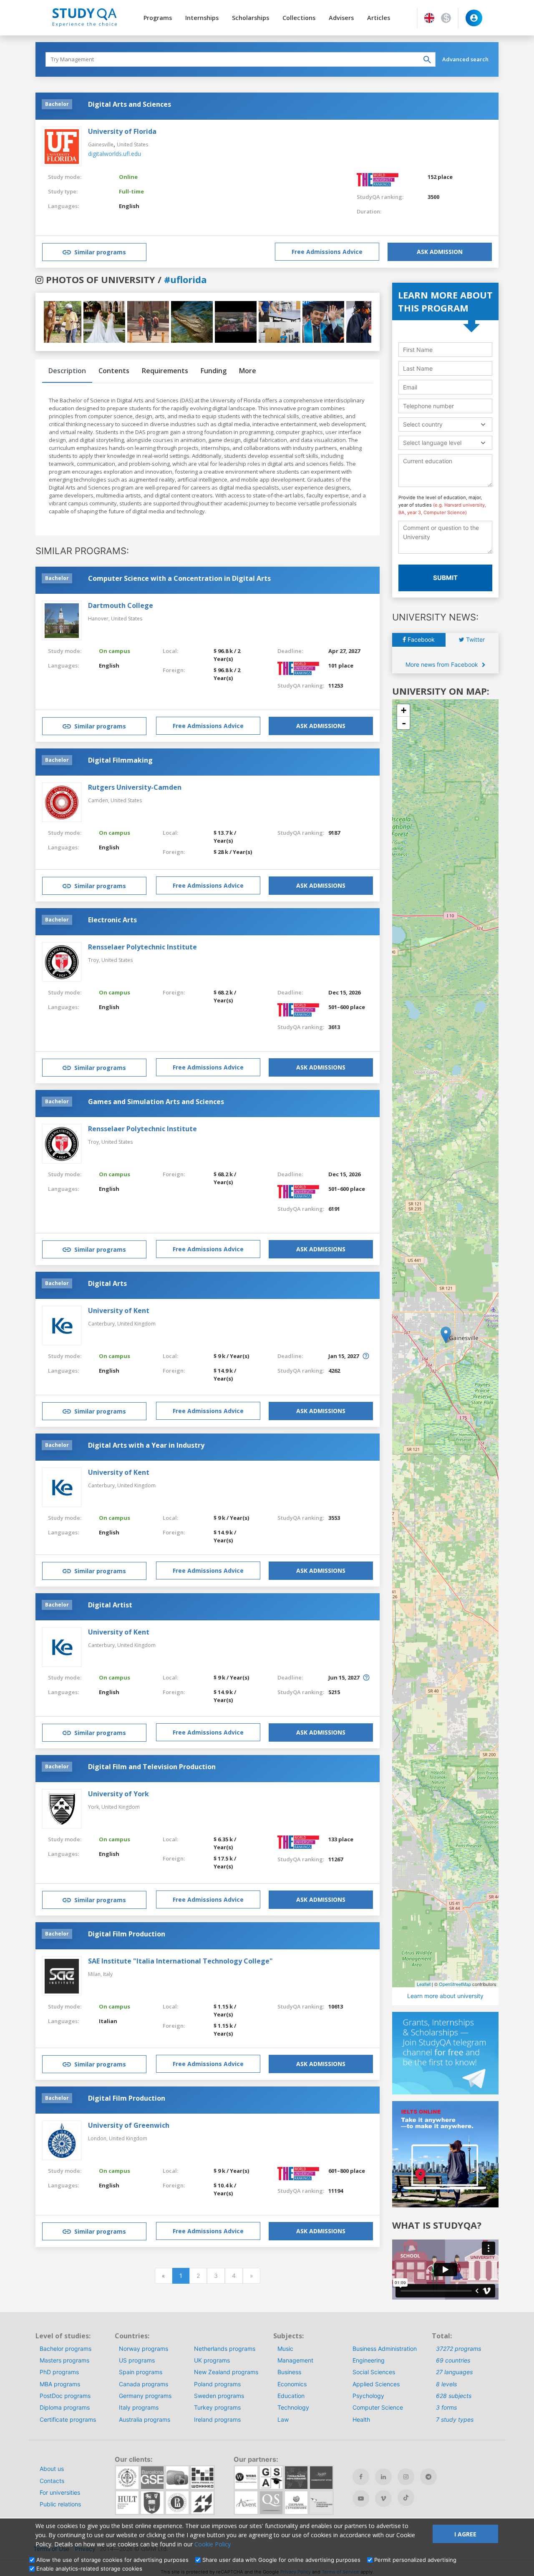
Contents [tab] (114, 371)
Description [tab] (67, 371)
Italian (108, 2021)
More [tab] (248, 371)
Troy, (95, 960)
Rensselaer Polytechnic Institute (142, 947)
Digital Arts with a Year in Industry (146, 1445)
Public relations (60, 2504)
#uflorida (185, 279)
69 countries (453, 2360)
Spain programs (141, 2372)
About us (52, 2469)
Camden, (99, 800)
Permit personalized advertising (415, 2560)
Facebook (420, 639)
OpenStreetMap (455, 1984)
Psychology (368, 2396)
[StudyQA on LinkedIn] (383, 2477)
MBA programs (60, 2384)
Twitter (475, 639)
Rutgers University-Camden (135, 787)
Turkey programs (217, 2407)
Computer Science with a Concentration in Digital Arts (179, 578)
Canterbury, (103, 1324)
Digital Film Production (127, 1934)
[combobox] (445, 424)
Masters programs (64, 2360)
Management (295, 2360)
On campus (115, 651)
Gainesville (101, 144)
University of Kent (119, 1311)
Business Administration (385, 2349)
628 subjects (454, 2396)
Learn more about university (445, 1996)
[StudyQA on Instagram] (406, 2477)
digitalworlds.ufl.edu (115, 154)
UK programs (212, 2360)
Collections (299, 18)
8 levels (446, 2384)
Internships (202, 18)
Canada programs (144, 2384)
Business (289, 2372)
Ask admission (440, 252)
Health (361, 2419)
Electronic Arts (112, 920)
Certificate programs (68, 2419)
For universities (60, 2492)
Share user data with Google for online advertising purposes (281, 2560)
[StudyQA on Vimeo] (383, 2498)
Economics (292, 2384)
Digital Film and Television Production (152, 1767)
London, (98, 2138)
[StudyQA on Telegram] (428, 2477)
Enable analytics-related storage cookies (89, 2568)
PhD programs (59, 2372)
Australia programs (145, 2419)
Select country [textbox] (423, 424)
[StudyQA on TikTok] (406, 2498)
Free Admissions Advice (327, 252)
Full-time (131, 191)
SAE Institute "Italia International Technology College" (180, 1961)
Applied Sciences (376, 2384)
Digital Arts (107, 1283)
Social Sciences (374, 2372)
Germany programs (145, 2396)
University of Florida (122, 131)
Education (291, 2396)
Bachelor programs (65, 2349)
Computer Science (378, 2407)
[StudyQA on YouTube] (361, 2498)
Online (128, 177)
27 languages (454, 2372)
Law (283, 2419)
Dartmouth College (121, 605)
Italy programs (139, 2407)
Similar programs (100, 252)
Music (285, 2349)
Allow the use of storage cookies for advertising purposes (112, 2560)
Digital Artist (110, 1605)
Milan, (96, 1974)
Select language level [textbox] (432, 443)
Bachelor (57, 104)
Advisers (341, 18)
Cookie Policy (213, 2544)
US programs (137, 2360)
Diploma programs (65, 2407)
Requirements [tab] (165, 371)
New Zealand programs (226, 2372)
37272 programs (458, 2349)
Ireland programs (217, 2419)
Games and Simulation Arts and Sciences (156, 1102)
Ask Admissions (321, 726)
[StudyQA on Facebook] (361, 2477)
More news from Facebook (443, 664)
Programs (158, 18)
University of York (118, 1794)
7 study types (455, 2419)
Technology (293, 2407)
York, (95, 1807)
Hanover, (99, 619)
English (129, 206)
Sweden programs (219, 2396)
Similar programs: (82, 551)
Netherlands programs (225, 2349)
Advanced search (465, 59)
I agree (465, 2534)
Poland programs (217, 2384)
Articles (379, 18)
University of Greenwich (129, 2125)
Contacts (52, 2481)
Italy (108, 1974)
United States (132, 144)
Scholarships (251, 18)
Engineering (369, 2360)
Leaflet (424, 1984)
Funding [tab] (214, 371)
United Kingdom (136, 1324)
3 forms (446, 2407)
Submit (445, 578)
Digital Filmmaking (120, 760)
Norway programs (144, 2349)
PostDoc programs (65, 2396)
